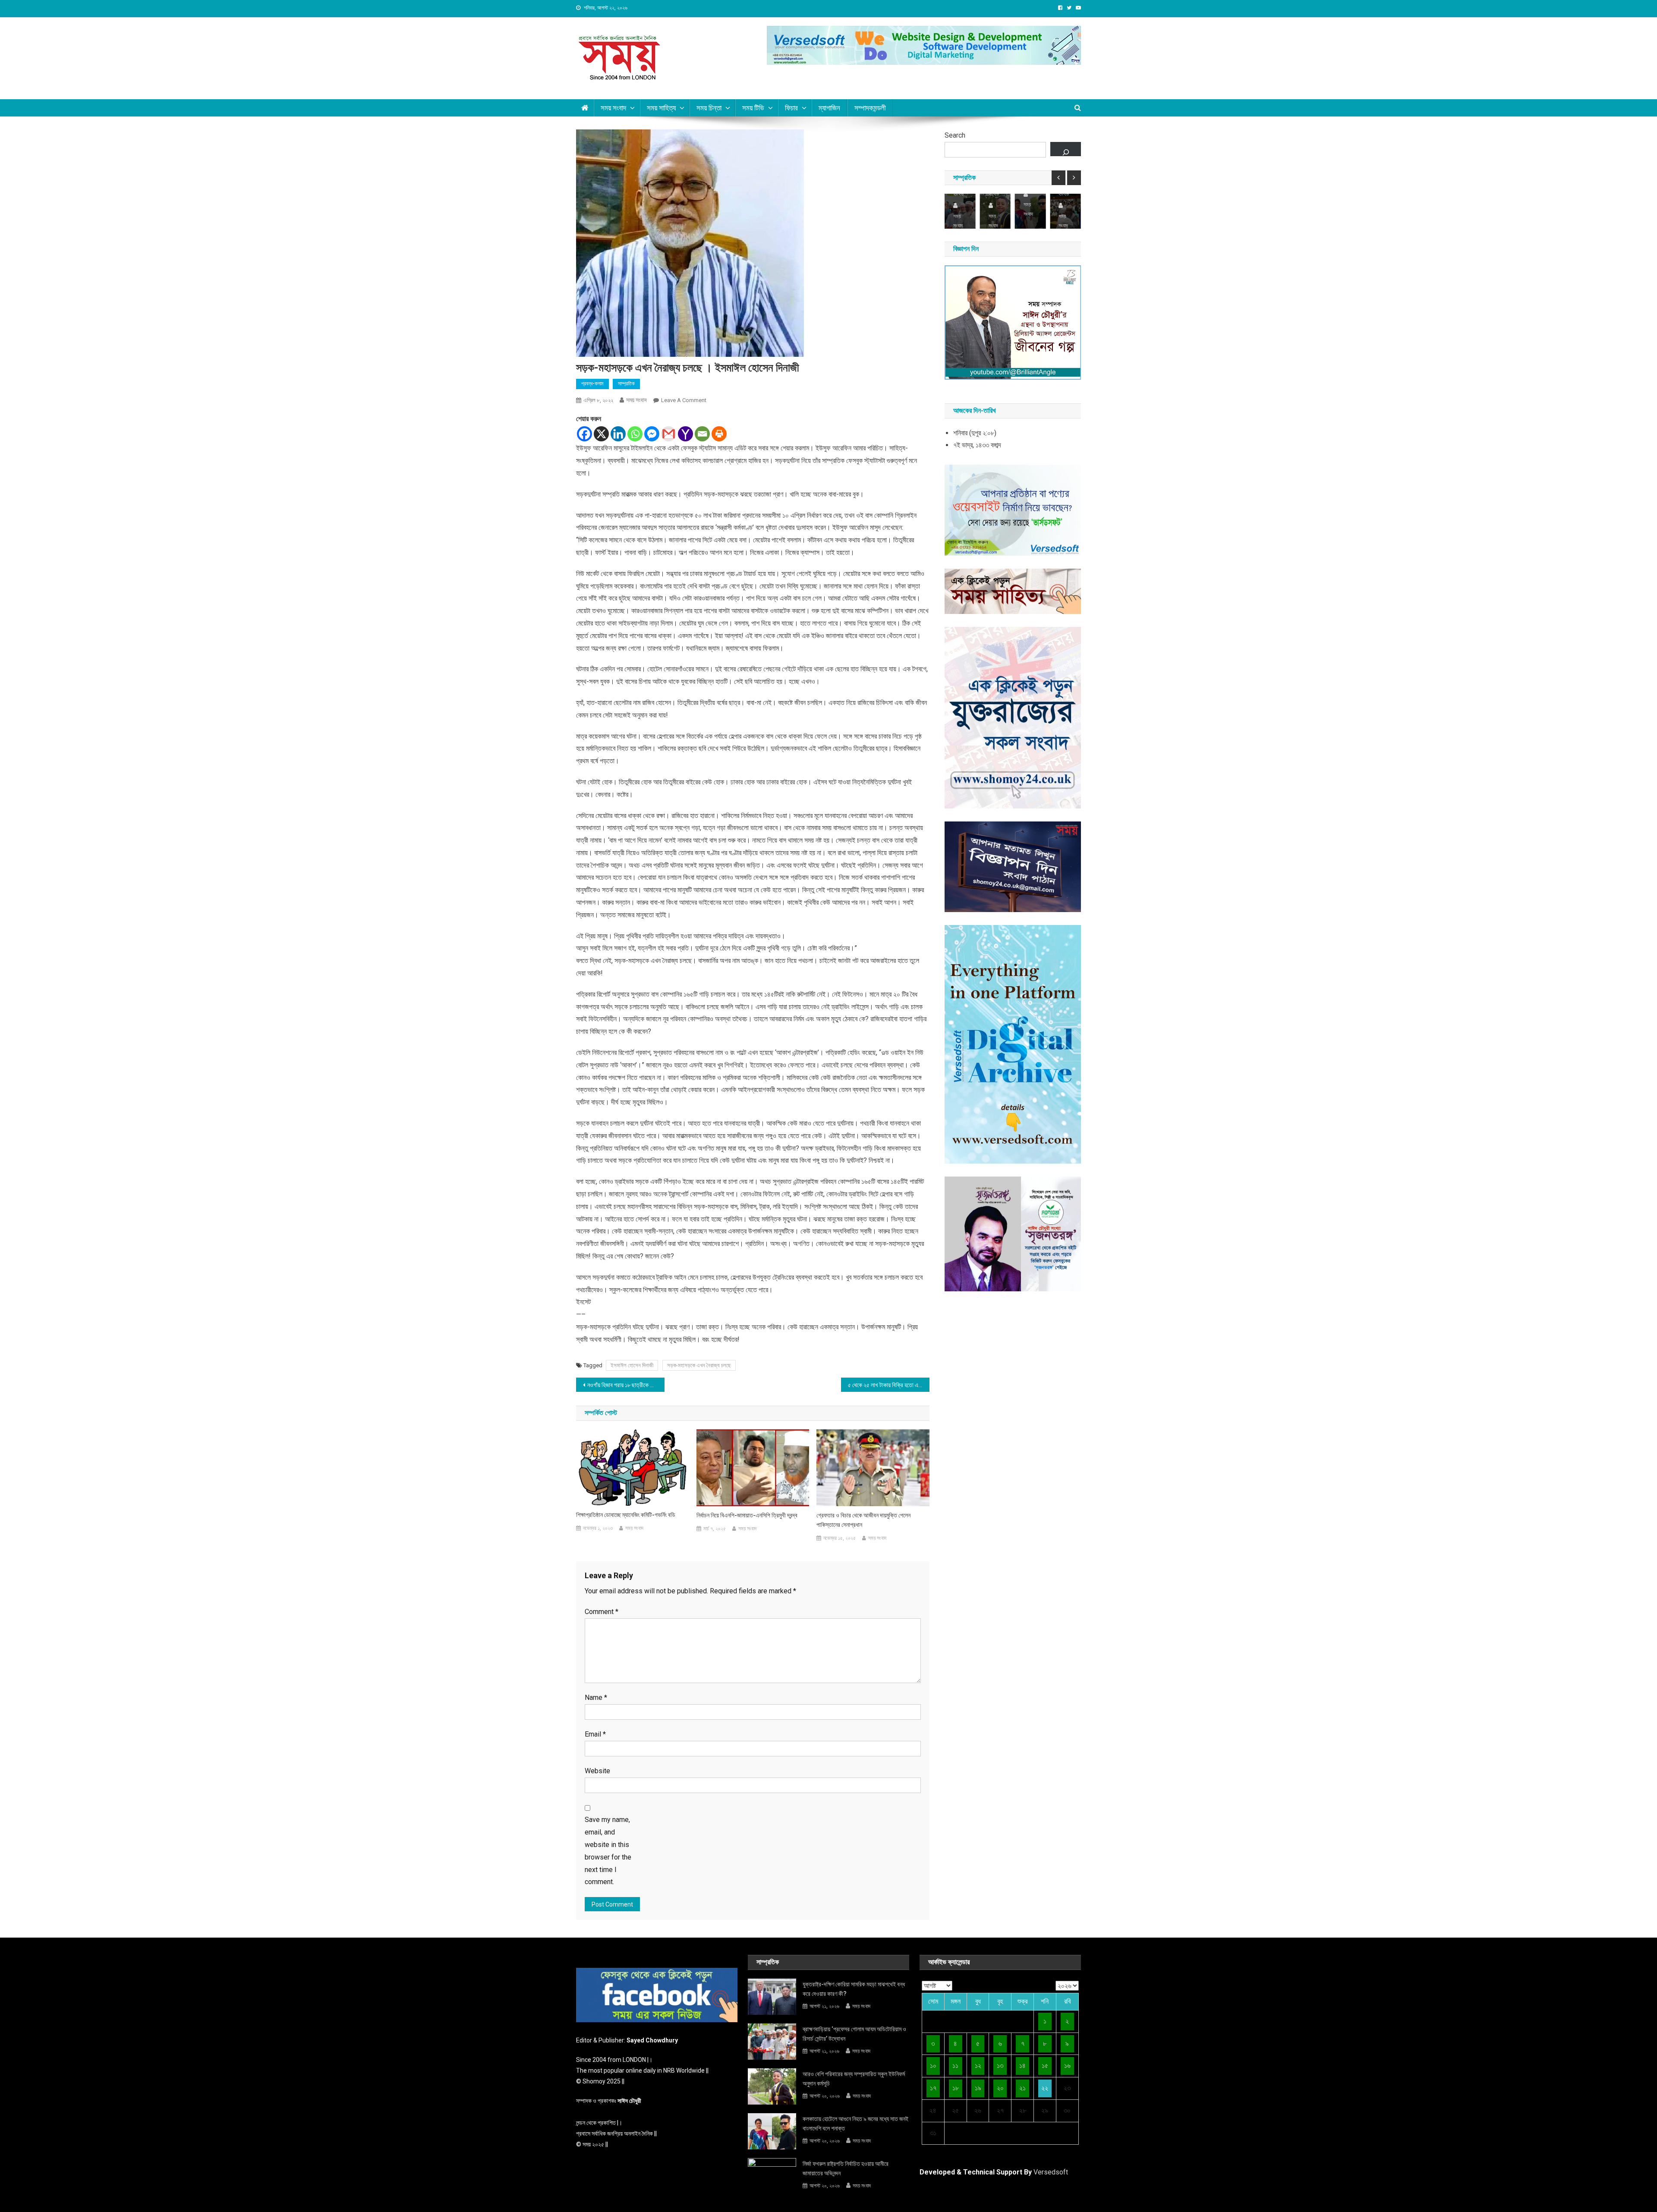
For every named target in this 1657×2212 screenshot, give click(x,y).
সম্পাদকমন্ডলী (870, 108)
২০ (1000, 2088)
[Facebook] (584, 434)
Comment (602, 1612)
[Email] (702, 434)
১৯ (978, 2088)
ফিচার (791, 108)
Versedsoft (1051, 2172)
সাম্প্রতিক (626, 384)
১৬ (1067, 2066)
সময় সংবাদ (613, 108)
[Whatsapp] (635, 434)
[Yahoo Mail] (685, 434)
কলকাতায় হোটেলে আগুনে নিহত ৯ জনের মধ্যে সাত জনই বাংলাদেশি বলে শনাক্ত (855, 2124)
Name (596, 1698)
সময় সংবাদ (636, 400)
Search (955, 135)
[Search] (1066, 149)
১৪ (1022, 2066)
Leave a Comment (684, 400)
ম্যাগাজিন (829, 108)
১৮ (956, 2088)
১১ (955, 2066)
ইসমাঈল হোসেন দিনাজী (632, 1365)
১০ (933, 2066)
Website (597, 1771)
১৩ (1000, 2066)
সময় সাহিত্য (661, 108)
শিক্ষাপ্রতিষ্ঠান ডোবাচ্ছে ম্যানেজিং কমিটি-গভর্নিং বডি (626, 1515)
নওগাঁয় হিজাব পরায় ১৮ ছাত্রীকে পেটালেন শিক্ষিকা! (626, 1385)
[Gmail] (669, 434)
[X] (601, 434)
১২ (978, 2066)
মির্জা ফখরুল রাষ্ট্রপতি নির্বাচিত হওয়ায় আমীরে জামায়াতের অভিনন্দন (846, 2168)
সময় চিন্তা (709, 108)
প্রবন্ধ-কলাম (592, 384)
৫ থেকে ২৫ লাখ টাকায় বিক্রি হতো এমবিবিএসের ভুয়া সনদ (889, 1385)
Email (595, 1734)
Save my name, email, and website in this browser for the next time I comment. (608, 1851)
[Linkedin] (618, 434)
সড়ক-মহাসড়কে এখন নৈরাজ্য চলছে (699, 1365)
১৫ (1045, 2066)
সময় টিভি (753, 108)
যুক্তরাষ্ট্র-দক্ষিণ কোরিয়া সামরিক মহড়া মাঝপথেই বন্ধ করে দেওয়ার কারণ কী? (854, 1989)
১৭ (933, 2088)
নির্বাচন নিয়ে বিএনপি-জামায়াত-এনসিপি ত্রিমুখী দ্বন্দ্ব (747, 1515)
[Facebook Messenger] (652, 434)
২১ (1022, 2088)
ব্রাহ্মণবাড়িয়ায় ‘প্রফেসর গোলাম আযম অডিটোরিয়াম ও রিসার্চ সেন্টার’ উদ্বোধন (854, 2034)
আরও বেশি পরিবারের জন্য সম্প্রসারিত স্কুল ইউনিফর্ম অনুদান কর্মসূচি (854, 2079)
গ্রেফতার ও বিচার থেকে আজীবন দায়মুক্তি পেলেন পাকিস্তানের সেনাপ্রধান (863, 1520)
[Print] (719, 434)
